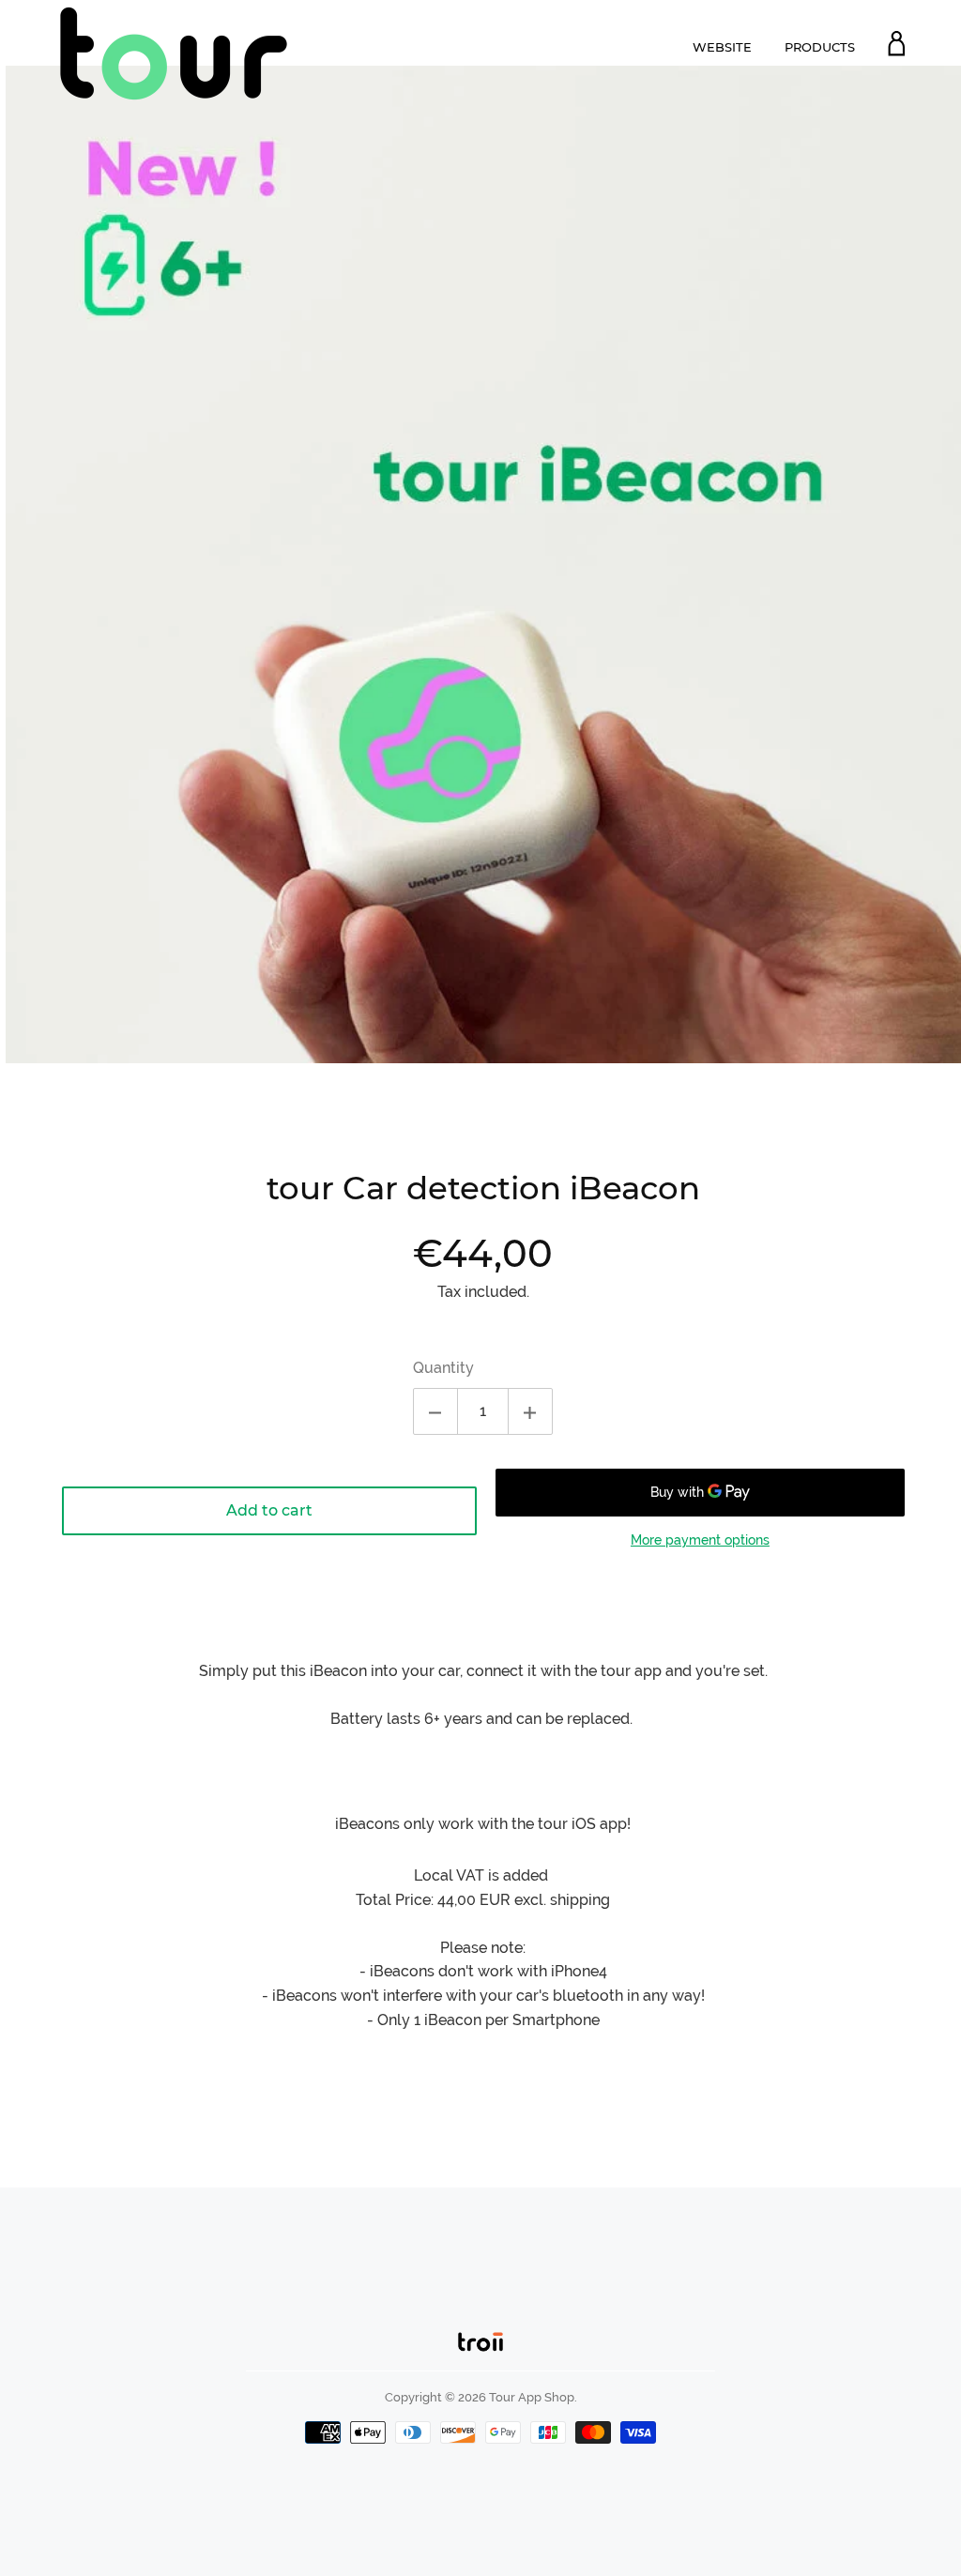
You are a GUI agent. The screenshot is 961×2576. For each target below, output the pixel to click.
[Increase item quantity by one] (530, 1411)
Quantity (443, 1368)
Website (722, 47)
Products (820, 47)
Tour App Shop (532, 2397)
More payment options (700, 1540)
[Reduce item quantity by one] (435, 1411)
